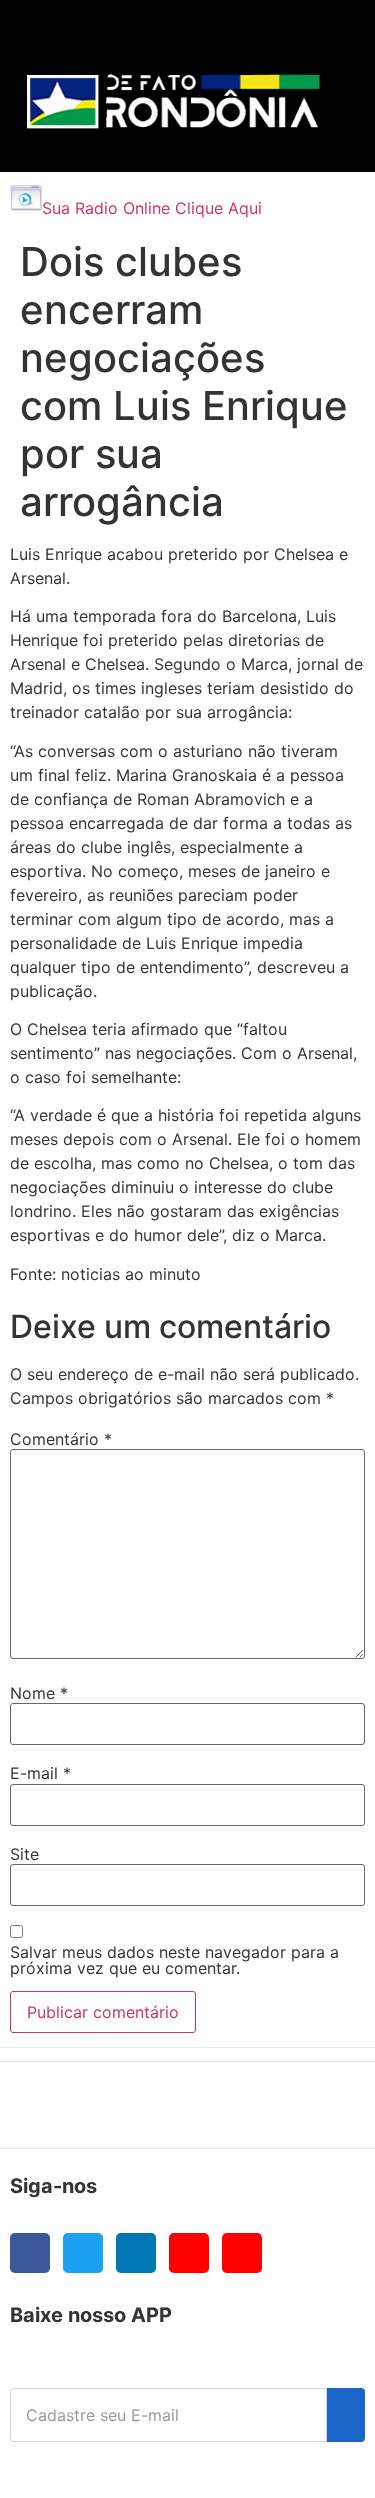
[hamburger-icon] (316, 35)
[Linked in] (136, 2253)
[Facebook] (30, 2253)
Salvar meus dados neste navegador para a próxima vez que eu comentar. (174, 1960)
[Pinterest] (242, 2253)
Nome (39, 1693)
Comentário (61, 1439)
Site (24, 1854)
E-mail (40, 1773)
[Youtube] (189, 2253)
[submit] (346, 2415)
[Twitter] (83, 2253)
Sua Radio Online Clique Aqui (152, 208)
